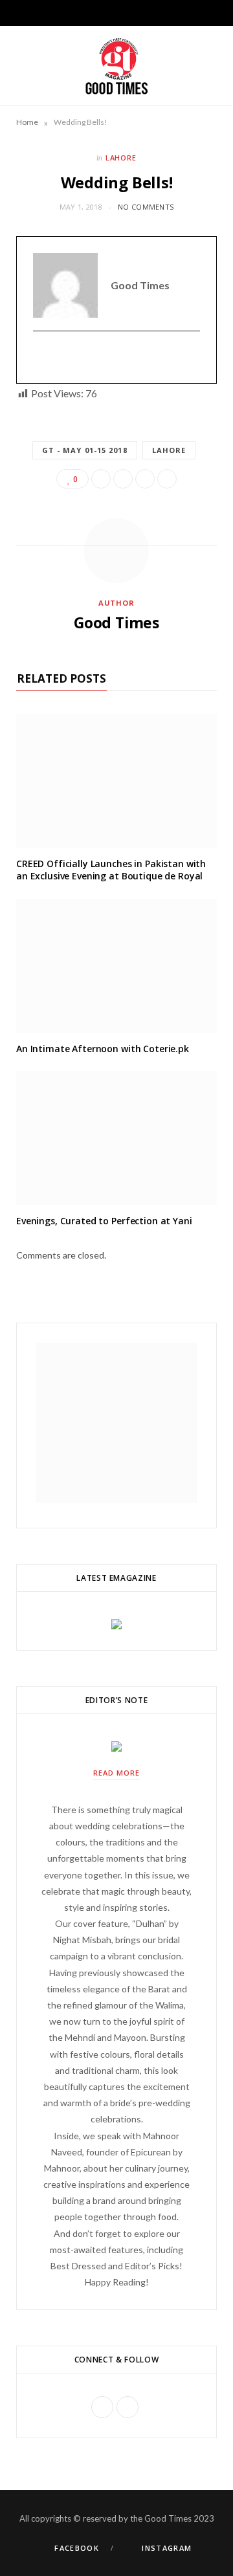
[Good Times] (117, 65)
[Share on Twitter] (123, 479)
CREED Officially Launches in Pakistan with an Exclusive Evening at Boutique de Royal (111, 870)
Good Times (116, 622)
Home (27, 122)
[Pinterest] (145, 479)
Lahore (121, 158)
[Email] (167, 479)
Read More (116, 1773)
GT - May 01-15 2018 (85, 450)
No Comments (146, 207)
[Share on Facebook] (101, 479)
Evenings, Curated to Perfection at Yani (104, 1221)
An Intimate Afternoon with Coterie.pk (103, 1049)
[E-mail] (41, 358)
